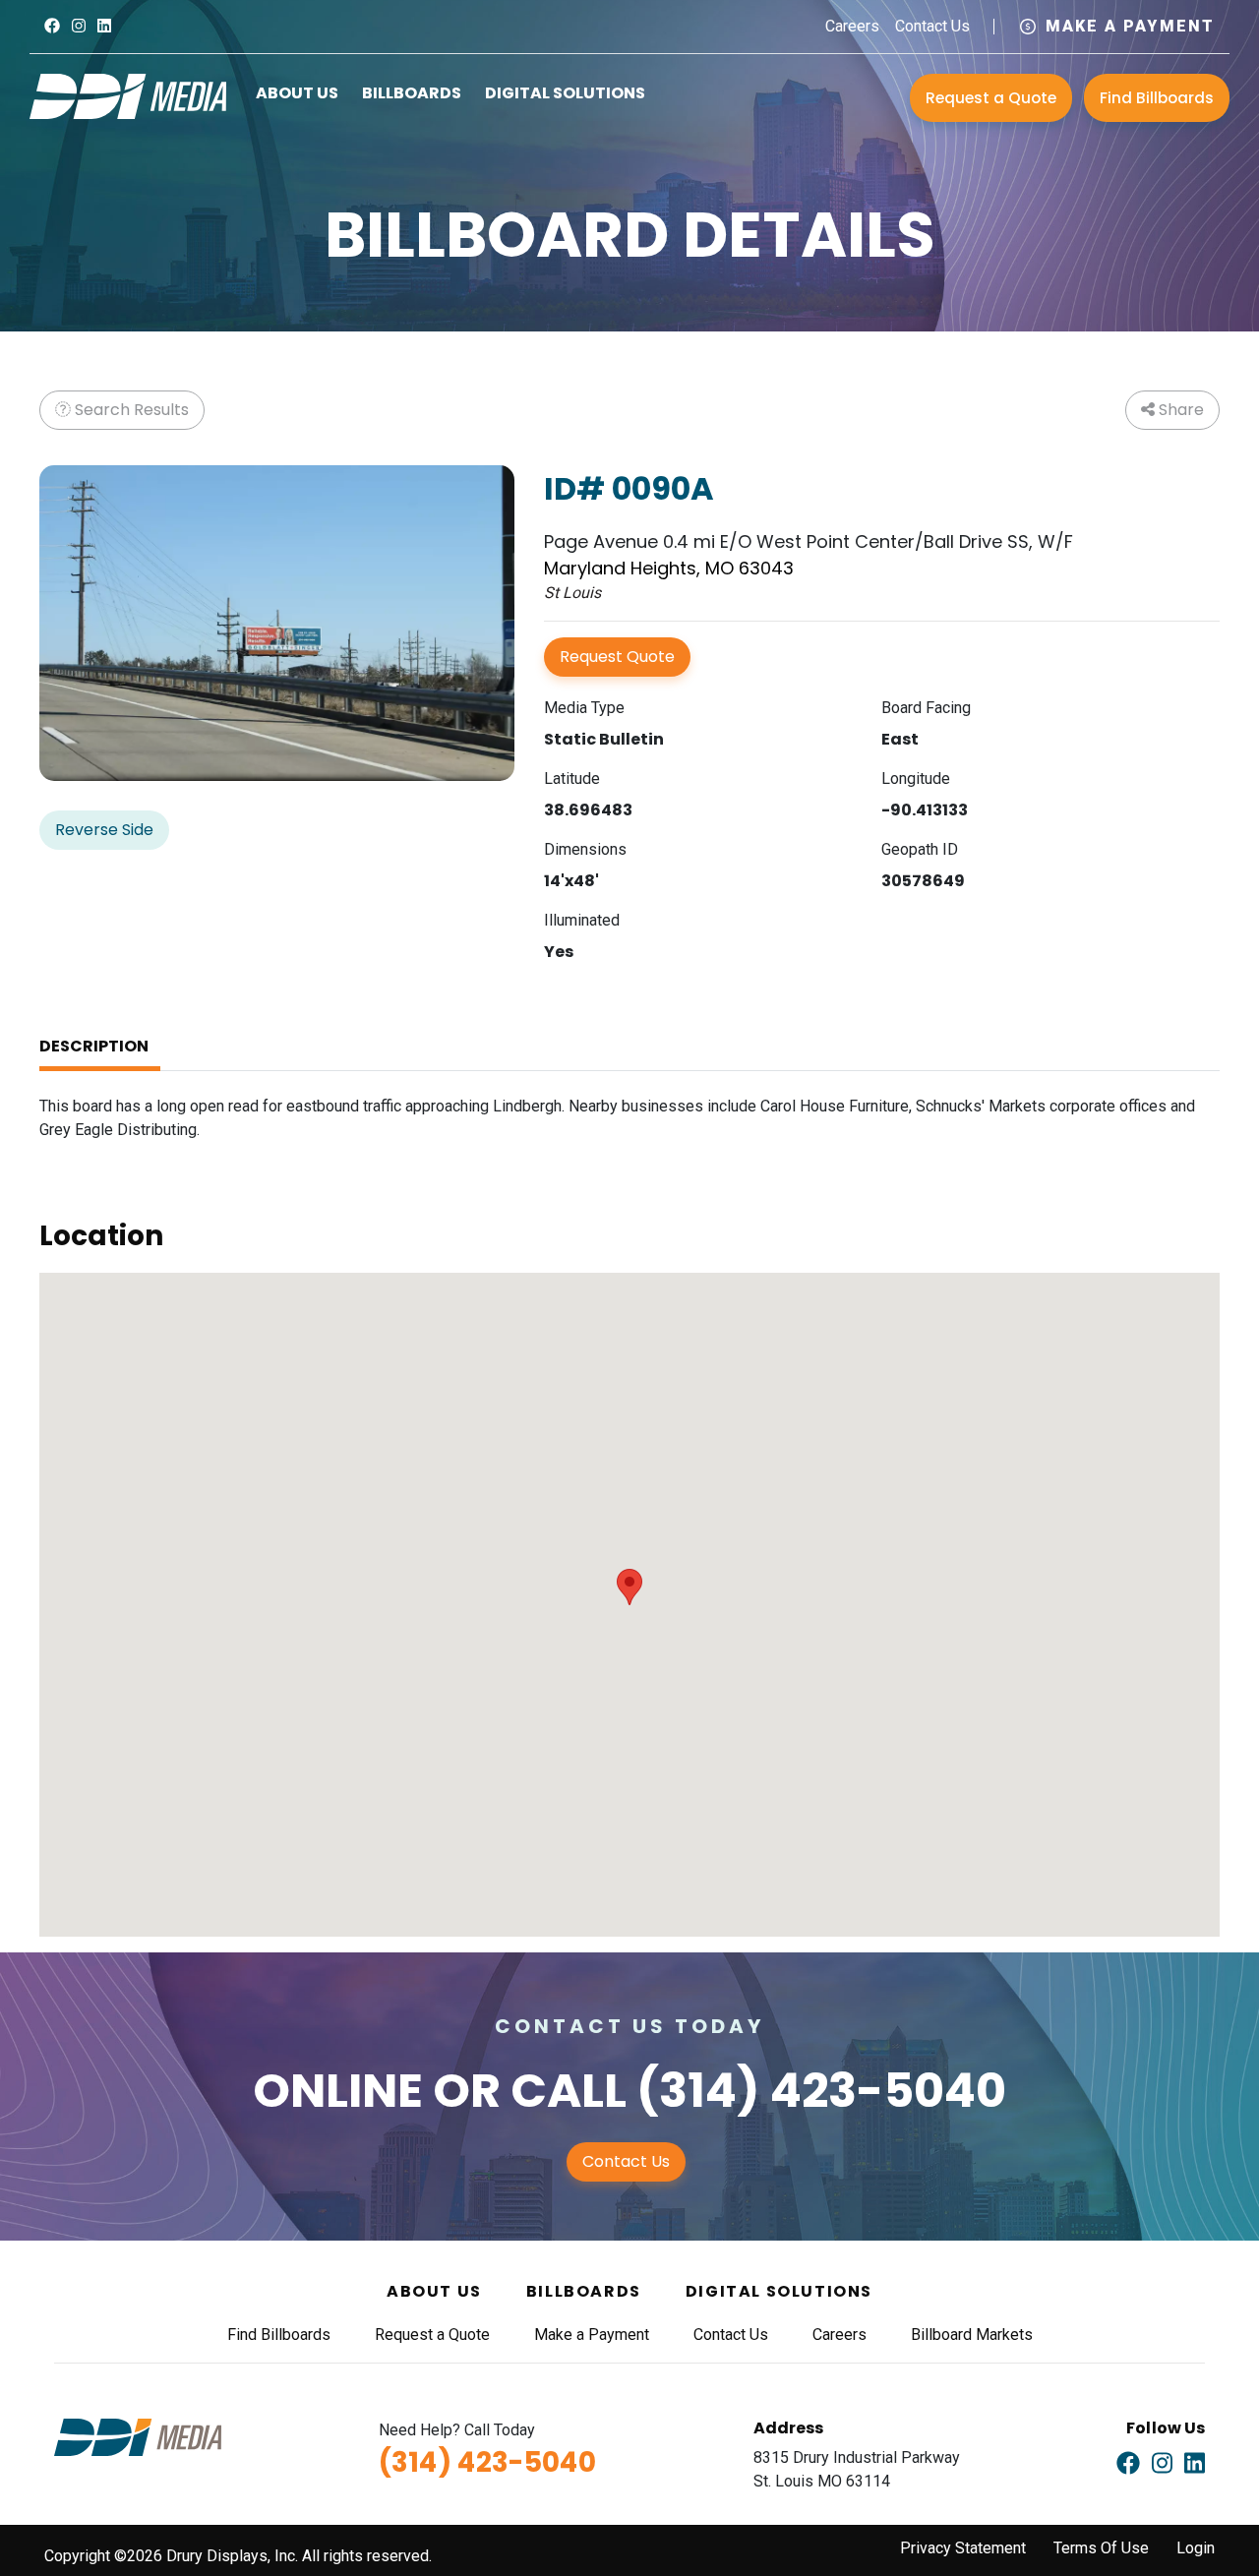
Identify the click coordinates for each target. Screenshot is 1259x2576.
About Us (297, 93)
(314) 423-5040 (821, 2091)
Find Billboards (1157, 98)
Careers (852, 26)
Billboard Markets (972, 2335)
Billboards (412, 93)
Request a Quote (991, 98)
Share (1179, 410)
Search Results (130, 410)
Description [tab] (94, 1046)
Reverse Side (104, 830)
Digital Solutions (565, 93)
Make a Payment (1130, 26)
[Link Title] (52, 26)
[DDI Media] (128, 95)
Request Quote (617, 657)
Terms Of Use (1101, 2548)
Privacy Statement (963, 2548)
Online (338, 2091)
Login (1196, 2548)
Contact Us (932, 26)
